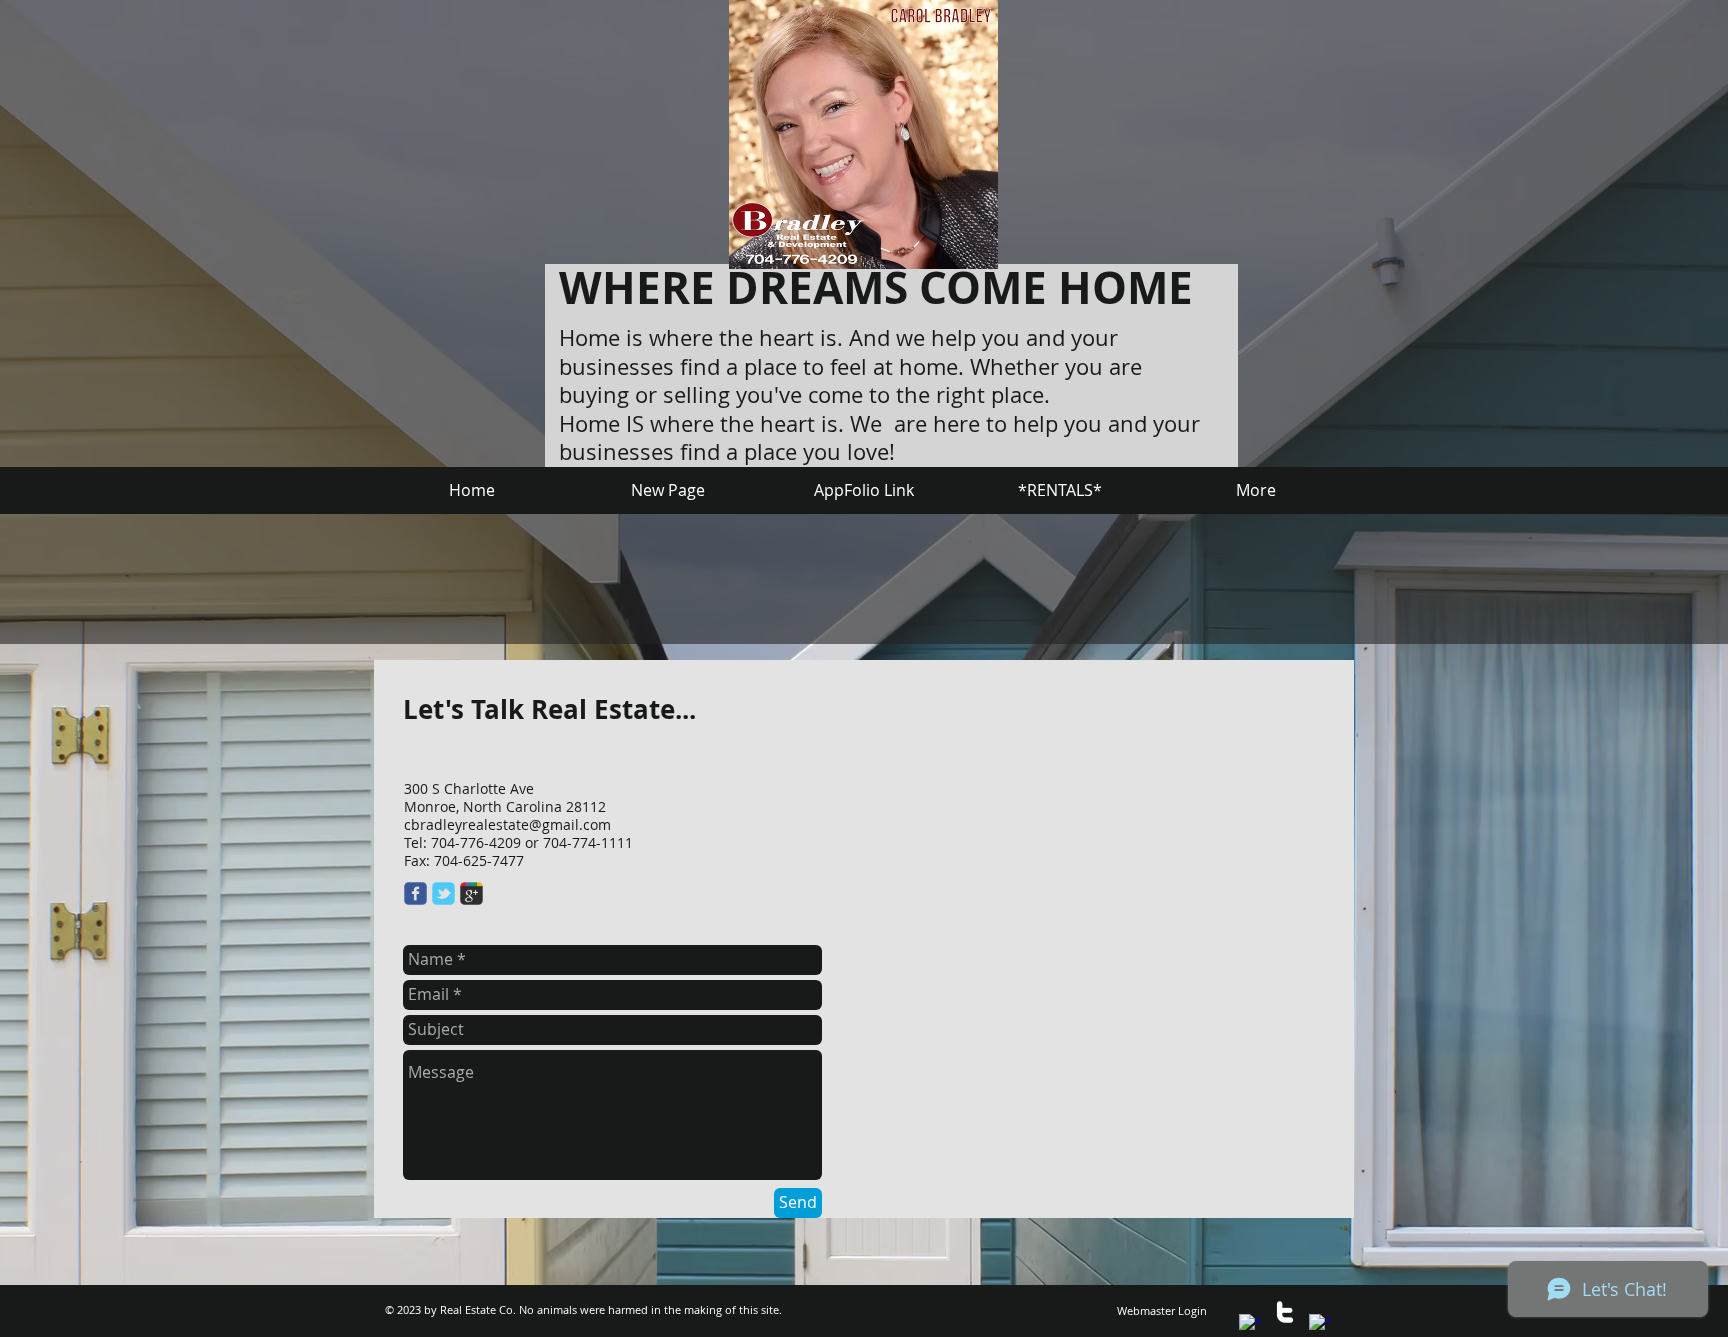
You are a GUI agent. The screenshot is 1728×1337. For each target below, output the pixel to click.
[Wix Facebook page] (415, 893)
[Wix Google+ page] (471, 893)
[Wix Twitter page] (443, 893)
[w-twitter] (1285, 1312)
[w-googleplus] (1320, 1325)
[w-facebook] (1250, 1325)
